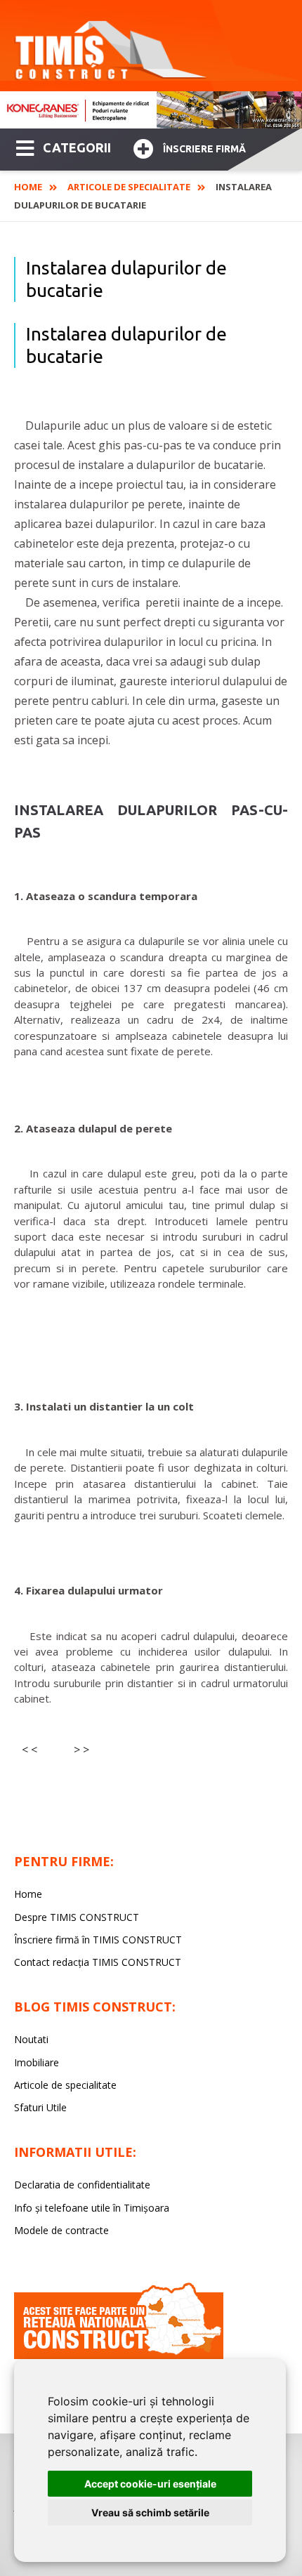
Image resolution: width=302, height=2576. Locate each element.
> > (81, 1750)
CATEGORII (77, 147)
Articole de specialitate (129, 187)
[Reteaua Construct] (119, 2355)
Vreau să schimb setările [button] (150, 2512)
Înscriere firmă (204, 149)
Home (28, 187)
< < (29, 1750)
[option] (151, 110)
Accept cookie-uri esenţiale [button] (150, 2484)
